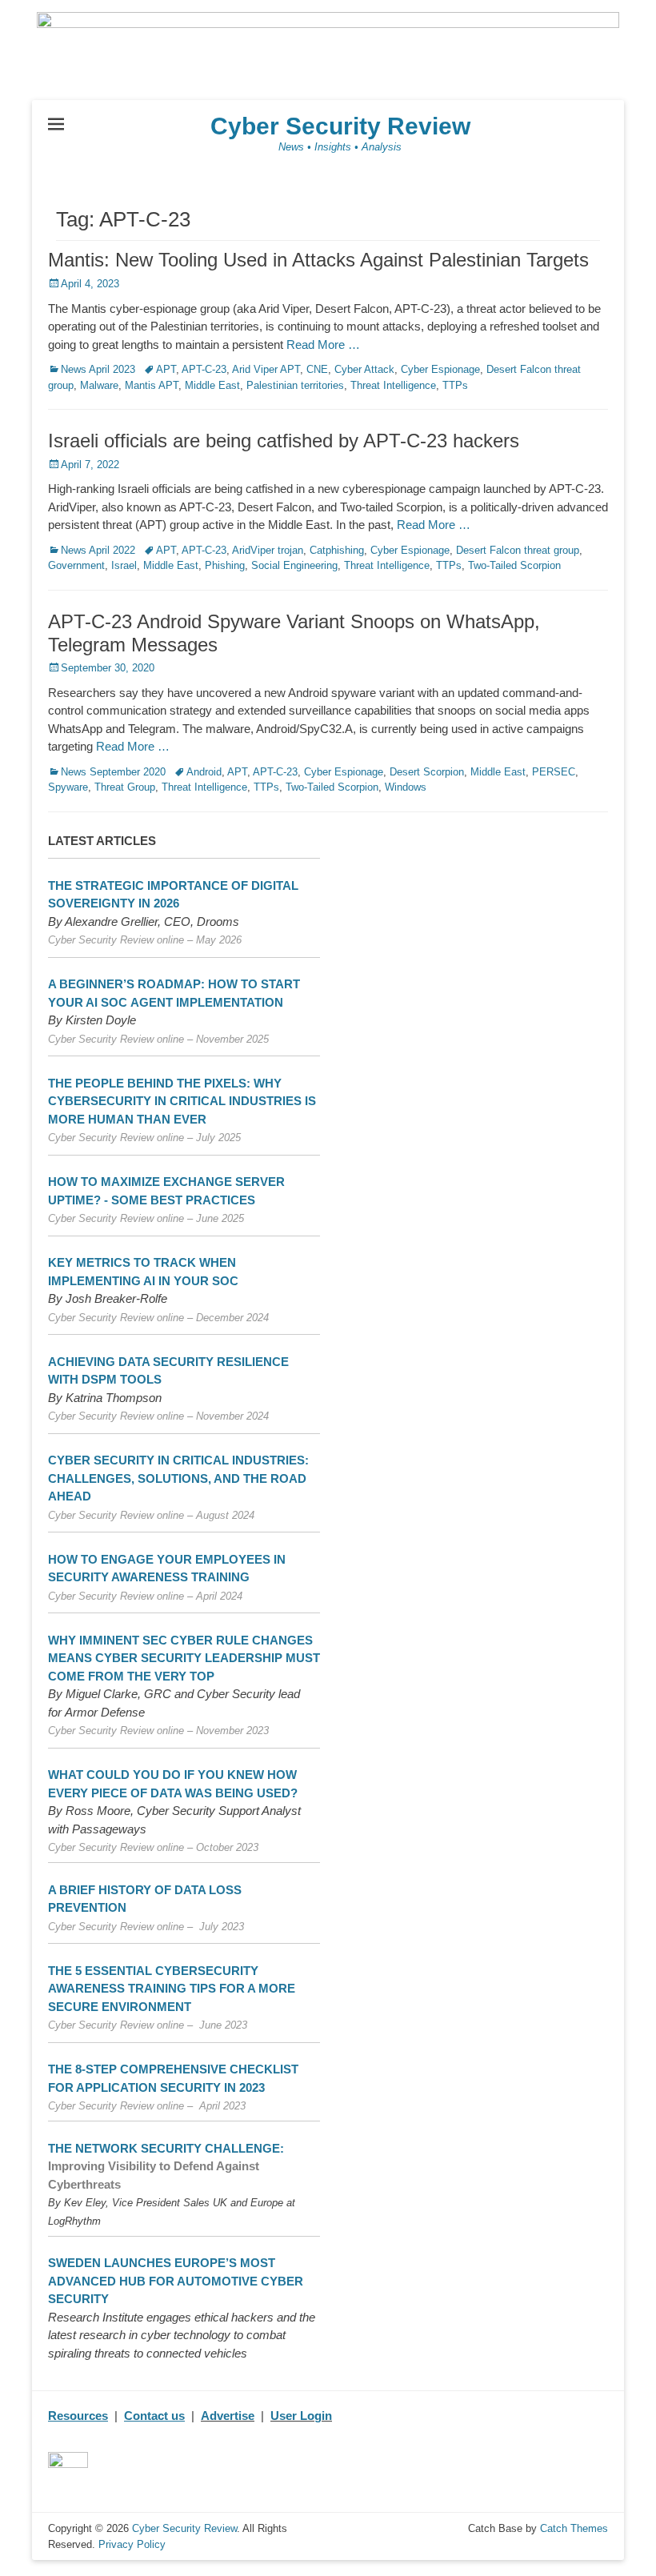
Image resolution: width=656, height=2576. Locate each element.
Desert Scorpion (427, 772)
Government (76, 565)
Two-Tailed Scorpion (514, 565)
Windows (406, 787)
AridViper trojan (268, 550)
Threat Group (125, 787)
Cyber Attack (364, 369)
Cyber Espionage (440, 369)
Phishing (225, 565)
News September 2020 (113, 772)
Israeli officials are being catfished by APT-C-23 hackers (284, 441)
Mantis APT (152, 385)
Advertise (228, 2416)
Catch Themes (574, 2528)
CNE (317, 369)
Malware (99, 385)
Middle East (212, 385)
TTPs (455, 385)
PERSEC (554, 772)
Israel (124, 565)
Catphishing (337, 550)
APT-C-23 (204, 369)
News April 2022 (98, 550)
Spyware (68, 787)
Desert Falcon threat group (518, 550)
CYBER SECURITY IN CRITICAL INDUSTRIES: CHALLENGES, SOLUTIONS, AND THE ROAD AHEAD (178, 1478)
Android (204, 772)
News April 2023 (98, 369)
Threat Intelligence (393, 385)
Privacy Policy (132, 2544)
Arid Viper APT (266, 369)
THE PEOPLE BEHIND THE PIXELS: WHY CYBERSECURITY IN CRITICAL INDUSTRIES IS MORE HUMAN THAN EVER (182, 1101)
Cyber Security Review (340, 126)
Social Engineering (294, 565)
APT (166, 369)
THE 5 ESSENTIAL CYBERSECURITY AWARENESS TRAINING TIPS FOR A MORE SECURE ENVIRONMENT (172, 1989)
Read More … (323, 345)
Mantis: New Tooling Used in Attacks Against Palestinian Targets (318, 260)
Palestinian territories (295, 385)
